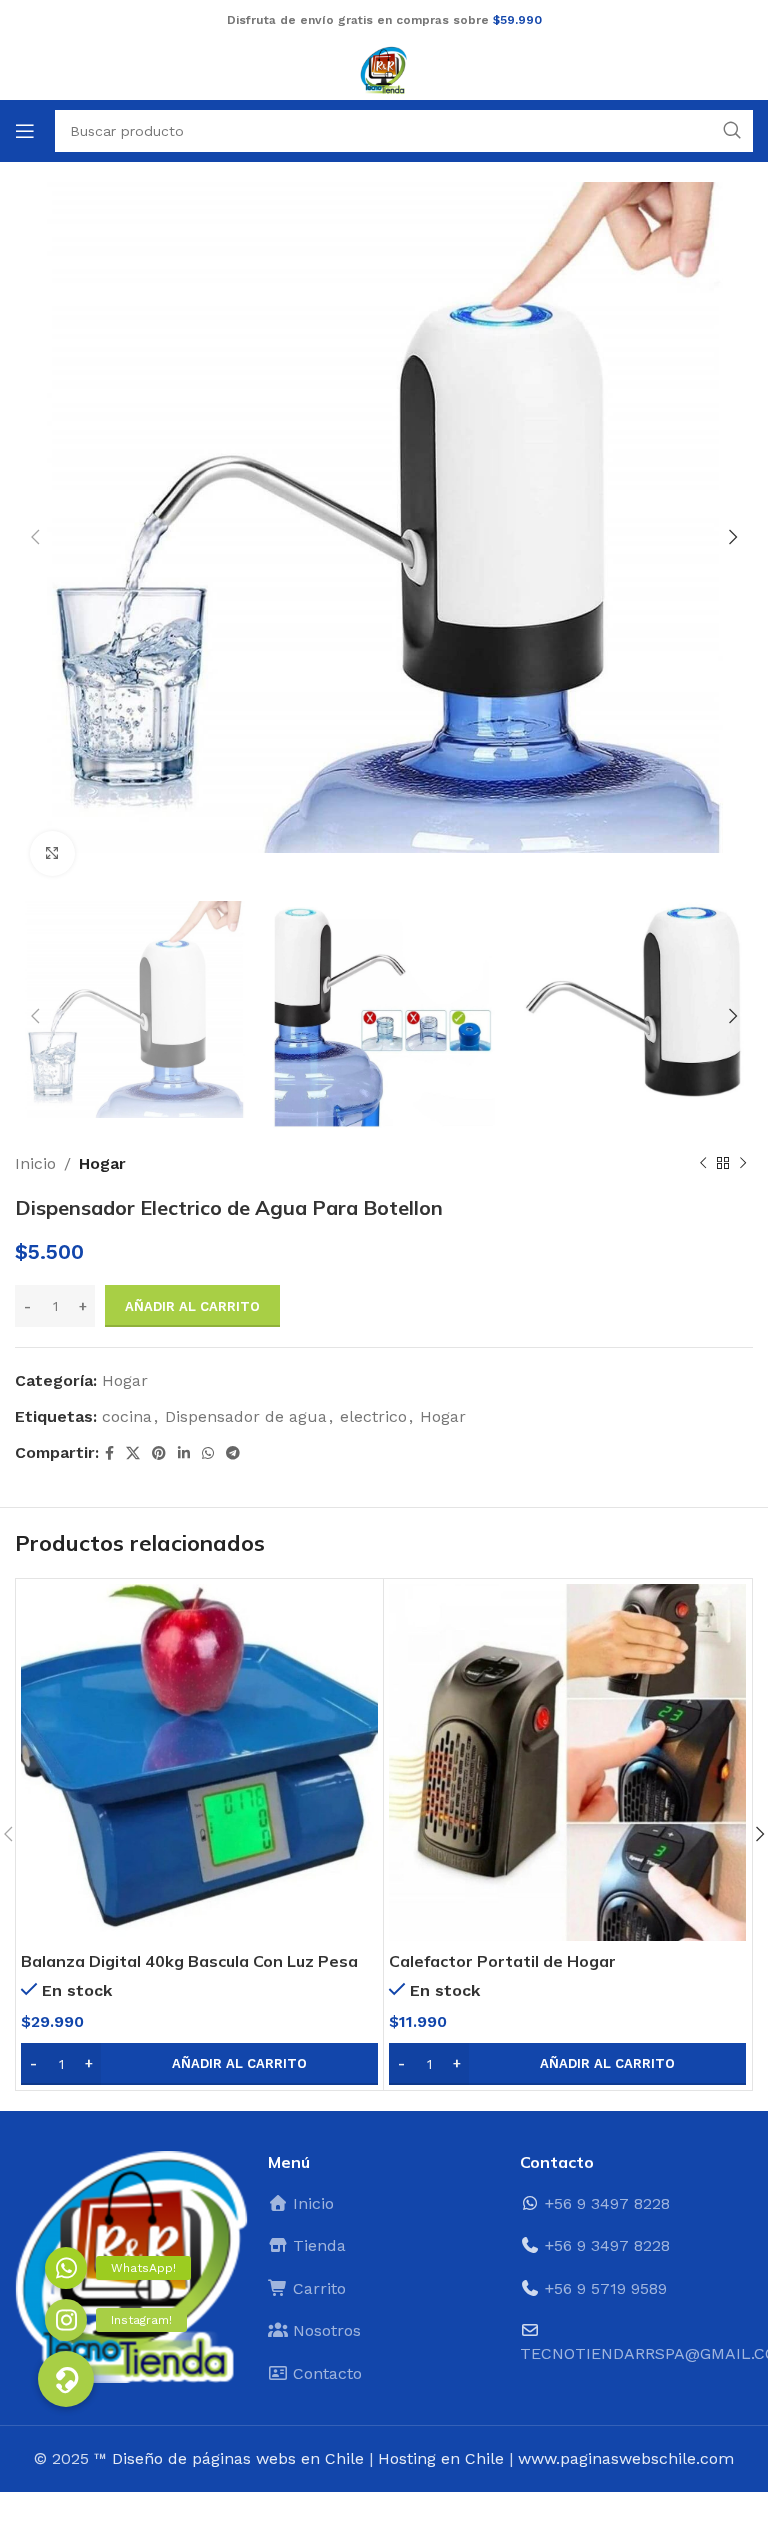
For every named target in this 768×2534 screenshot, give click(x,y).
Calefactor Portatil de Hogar (502, 1961)
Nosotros (324, 2330)
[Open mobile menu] (25, 131)
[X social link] (133, 1453)
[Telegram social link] (233, 1453)
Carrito (317, 2288)
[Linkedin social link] (184, 1453)
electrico (373, 1416)
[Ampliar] (52, 853)
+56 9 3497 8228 (607, 2203)
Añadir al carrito (192, 1306)
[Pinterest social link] (159, 1453)
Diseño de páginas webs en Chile (238, 2458)
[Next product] (743, 1164)
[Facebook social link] (109, 1453)
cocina (127, 1416)
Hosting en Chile (441, 2458)
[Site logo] (384, 68)
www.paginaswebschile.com (626, 2458)
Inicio (35, 1163)
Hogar (102, 1163)
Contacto (325, 2373)
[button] (199, 2064)
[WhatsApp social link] (208, 1453)
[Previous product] (703, 1164)
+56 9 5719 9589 (606, 2288)
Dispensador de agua (246, 1416)
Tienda (317, 2245)
